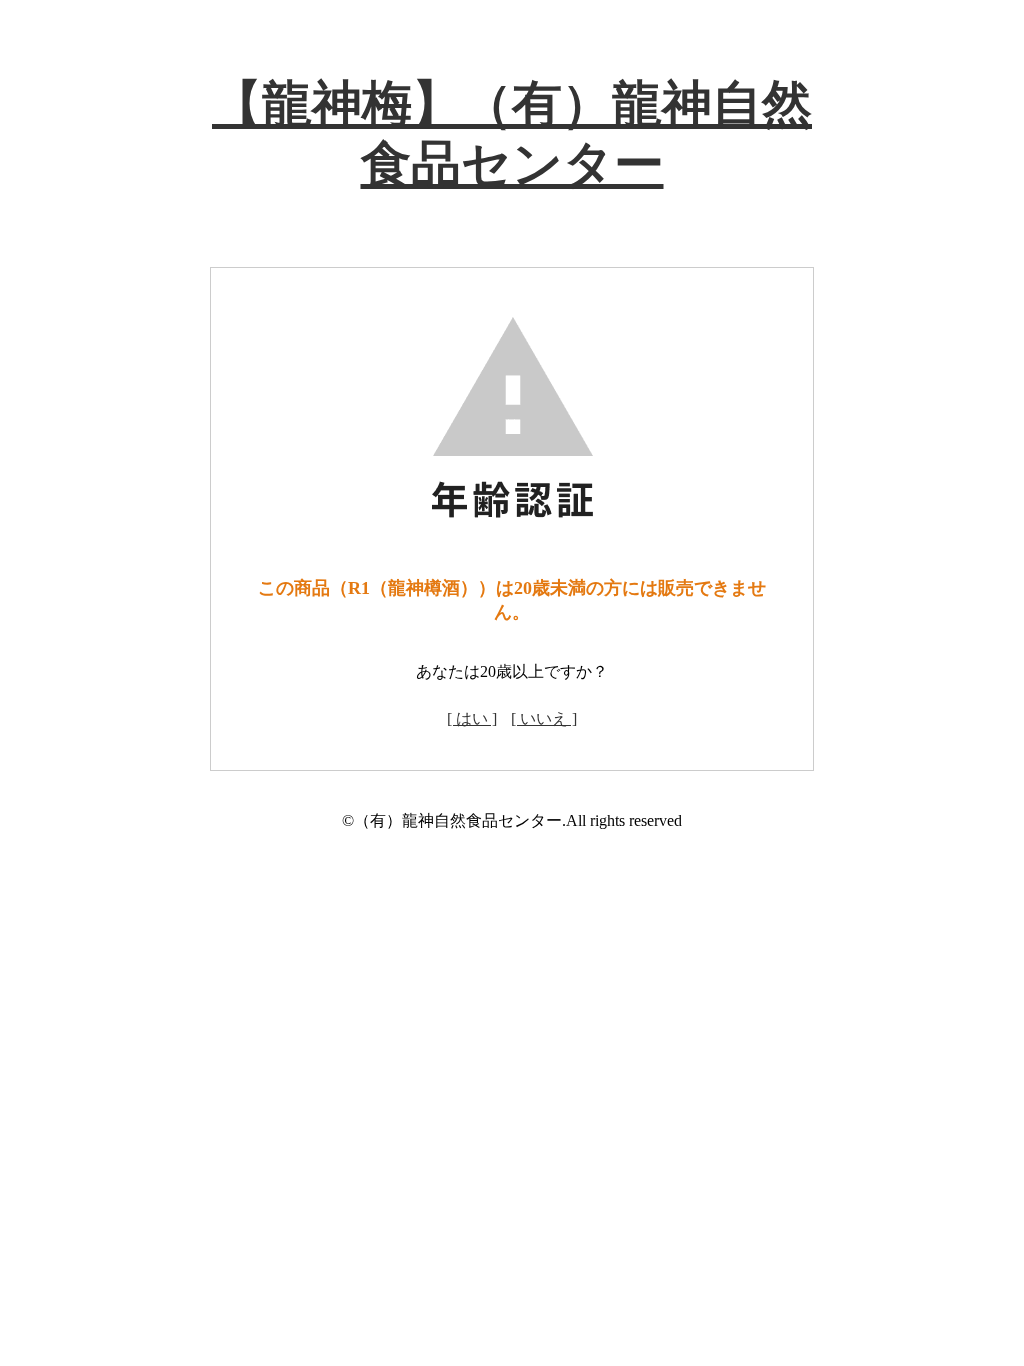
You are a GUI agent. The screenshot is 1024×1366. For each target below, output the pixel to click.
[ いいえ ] (544, 718)
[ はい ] (472, 718)
